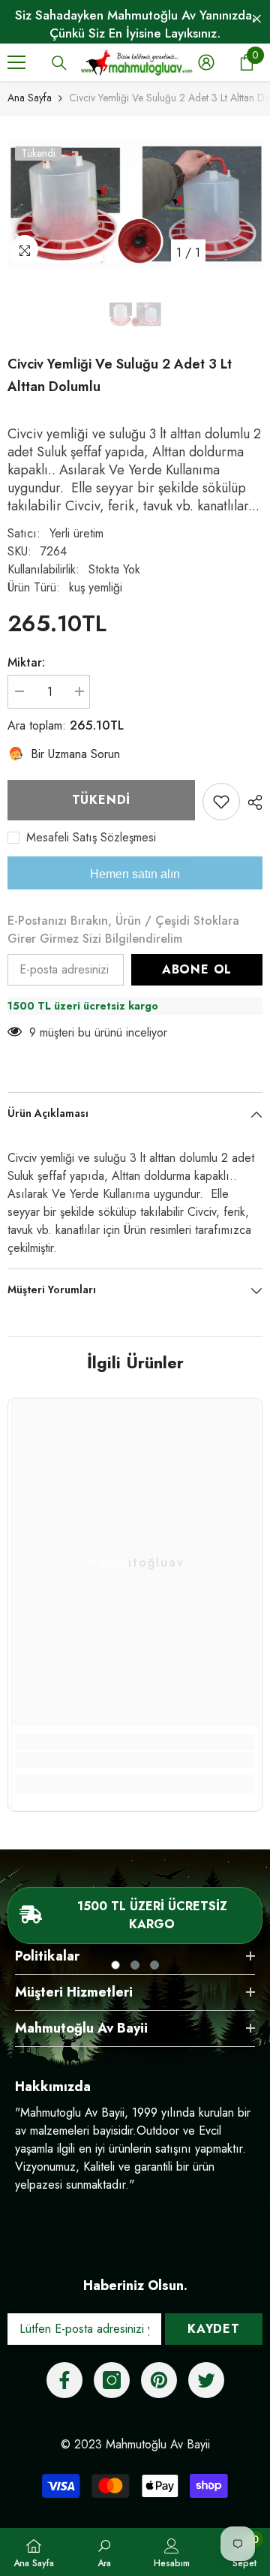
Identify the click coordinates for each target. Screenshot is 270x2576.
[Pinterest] (159, 2380)
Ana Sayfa (30, 98)
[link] (135, 1760)
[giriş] (206, 62)
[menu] (16, 62)
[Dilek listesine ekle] (221, 802)
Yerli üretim (76, 533)
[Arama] (59, 63)
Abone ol (197, 969)
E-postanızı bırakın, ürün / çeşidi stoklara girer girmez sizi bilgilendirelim (123, 930)
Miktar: (26, 662)
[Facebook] (64, 2380)
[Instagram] (112, 2380)
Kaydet (214, 2329)
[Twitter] (206, 2380)
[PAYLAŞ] (251, 802)
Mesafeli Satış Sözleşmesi (91, 838)
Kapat (257, 19)
